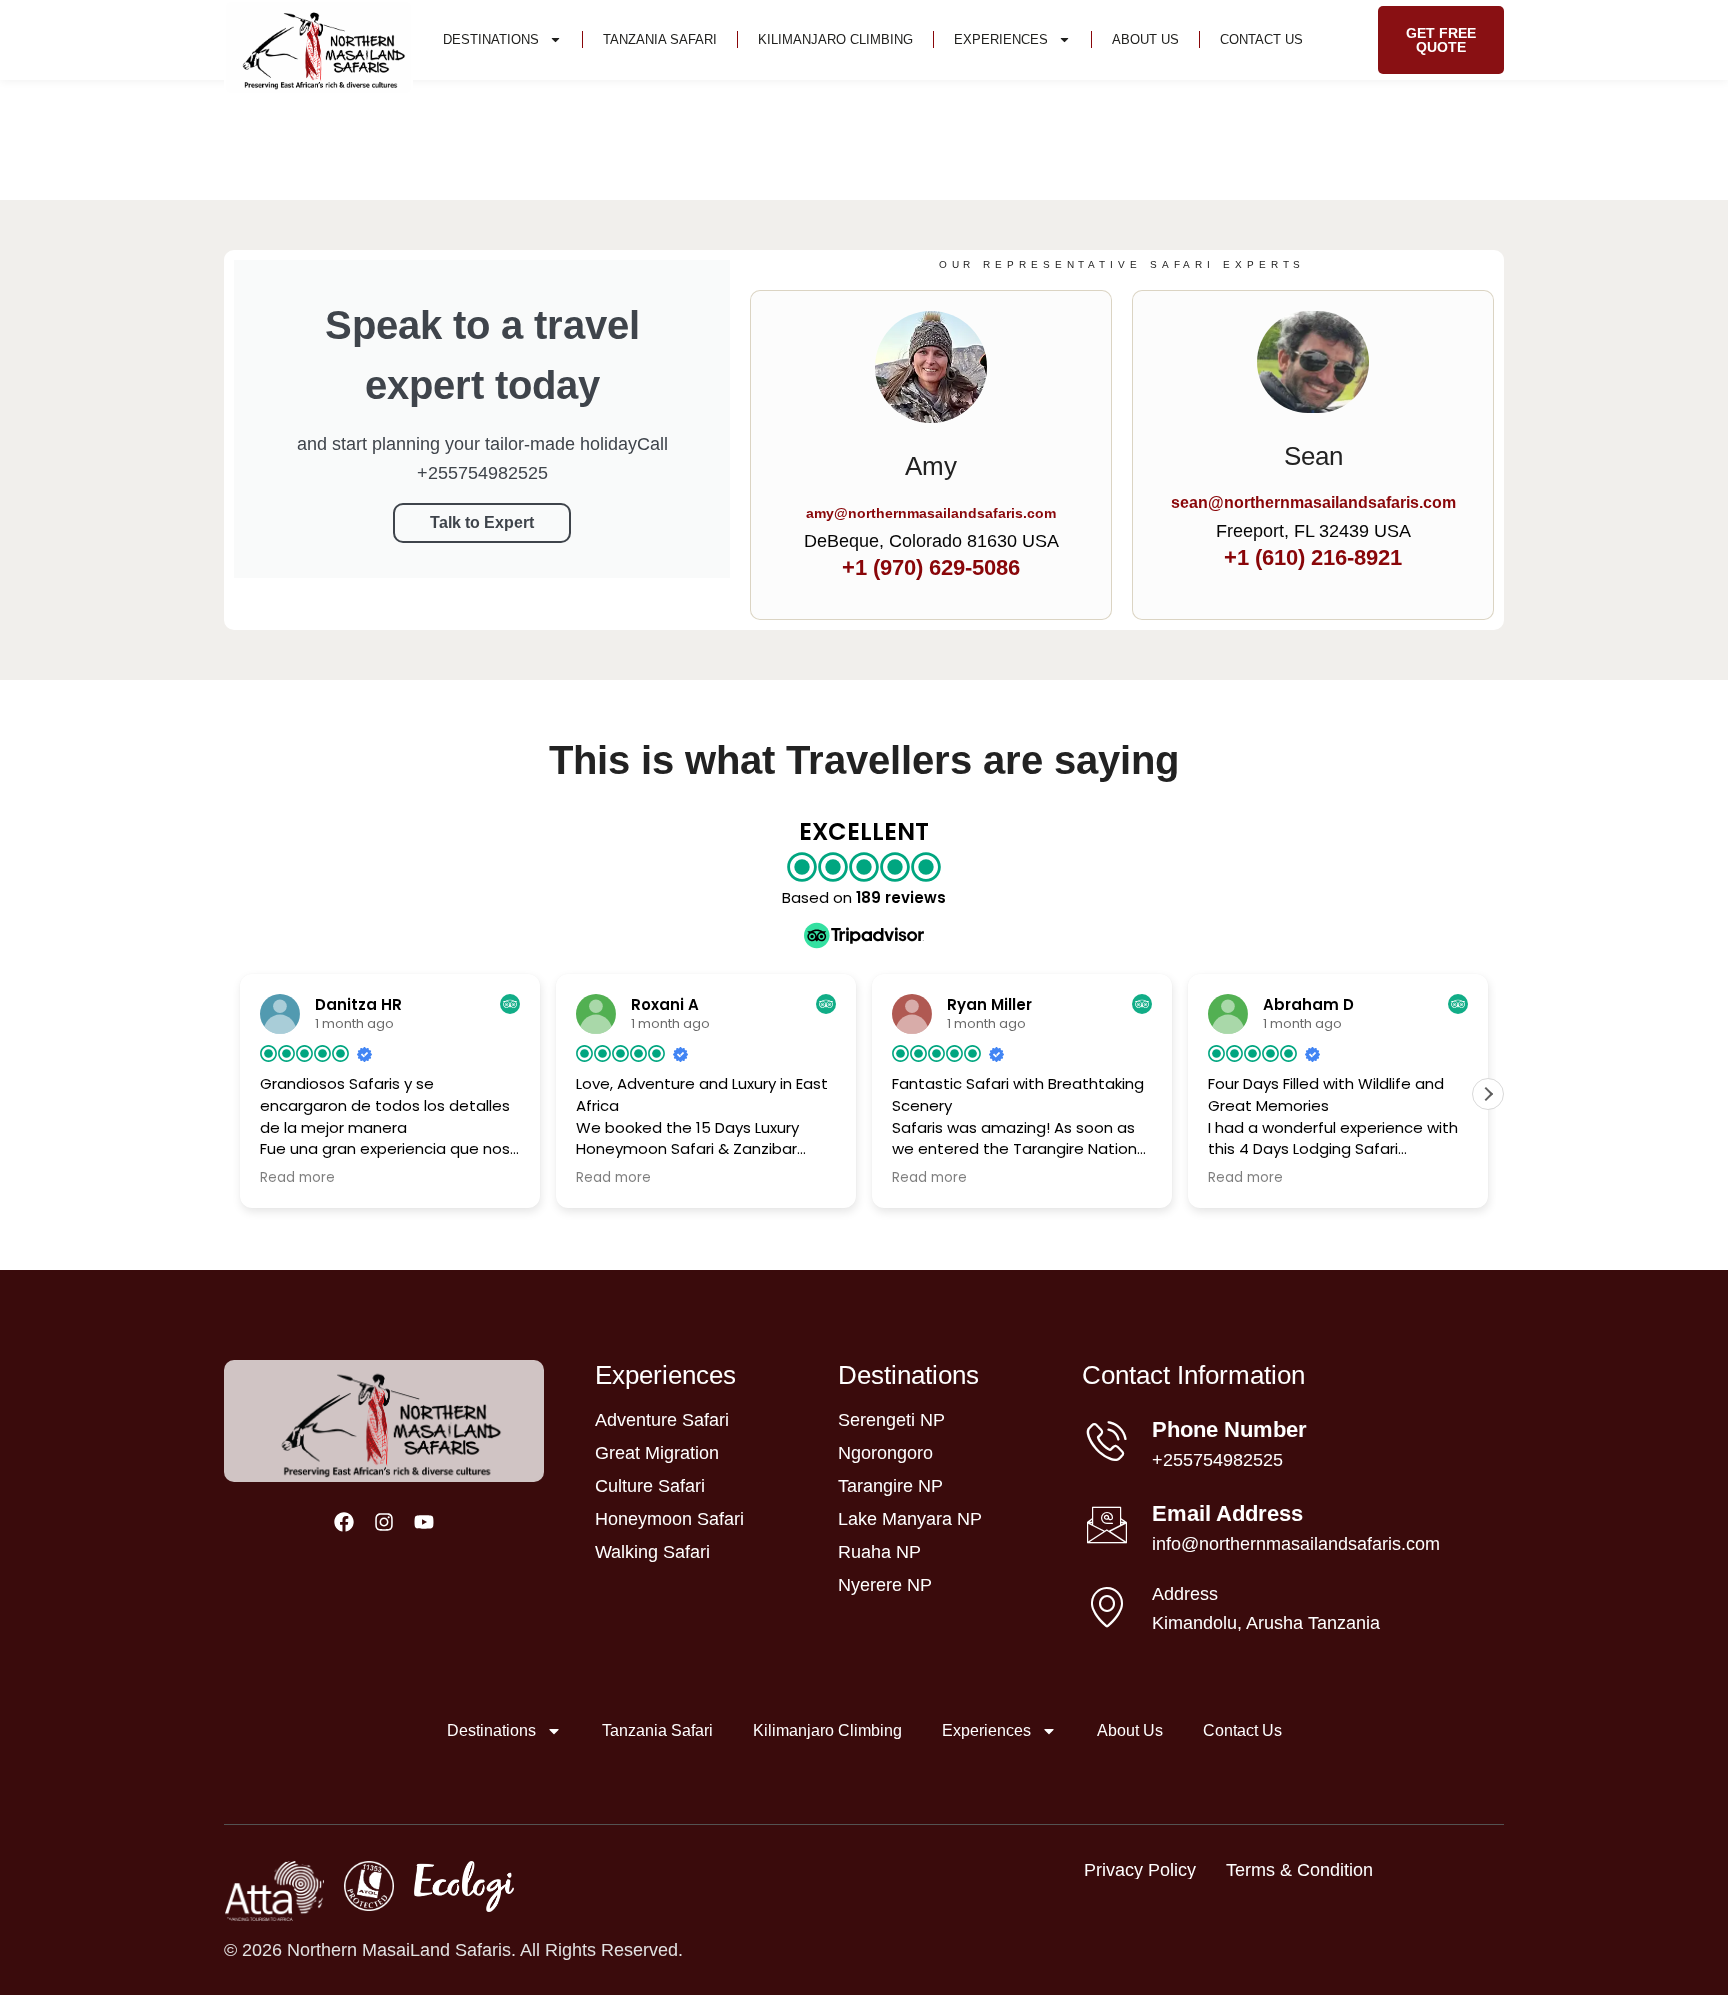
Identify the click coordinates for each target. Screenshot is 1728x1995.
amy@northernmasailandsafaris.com (931, 513)
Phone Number (1229, 1429)
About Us (1145, 39)
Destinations (491, 39)
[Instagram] (384, 1522)
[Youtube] (424, 1522)
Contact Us (1261, 39)
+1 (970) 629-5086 (931, 567)
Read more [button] (297, 1178)
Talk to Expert (482, 522)
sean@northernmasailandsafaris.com (1313, 502)
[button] (1488, 1094)
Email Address (1227, 1513)
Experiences (1001, 39)
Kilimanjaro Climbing (835, 39)
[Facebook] (344, 1522)
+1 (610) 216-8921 (1313, 557)
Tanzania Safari (660, 39)
